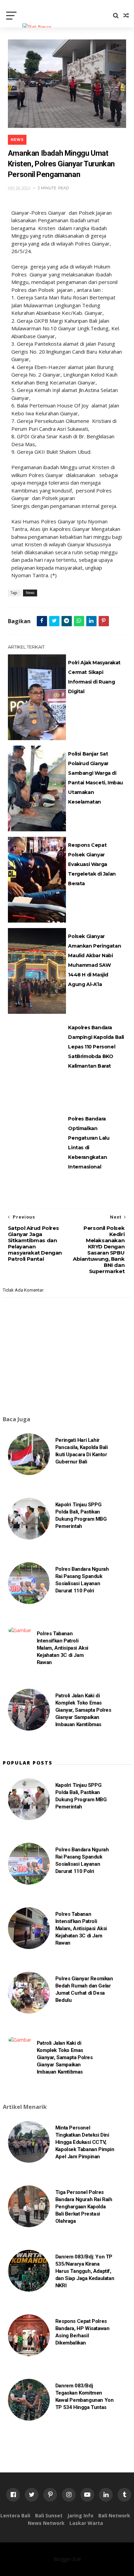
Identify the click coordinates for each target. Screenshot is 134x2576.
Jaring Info (80, 2515)
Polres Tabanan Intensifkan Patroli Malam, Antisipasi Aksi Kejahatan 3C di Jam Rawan (63, 1648)
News (17, 140)
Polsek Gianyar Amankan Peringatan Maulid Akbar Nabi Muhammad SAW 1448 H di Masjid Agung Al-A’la (94, 960)
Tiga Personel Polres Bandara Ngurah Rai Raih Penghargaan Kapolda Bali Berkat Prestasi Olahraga (84, 2207)
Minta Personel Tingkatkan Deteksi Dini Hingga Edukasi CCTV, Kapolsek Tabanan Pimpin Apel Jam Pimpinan (85, 2142)
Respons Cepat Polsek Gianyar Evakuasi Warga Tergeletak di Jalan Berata (92, 864)
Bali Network (114, 2515)
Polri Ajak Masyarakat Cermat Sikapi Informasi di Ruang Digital (94, 677)
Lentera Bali (15, 2515)
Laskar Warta (86, 2523)
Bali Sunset (49, 2515)
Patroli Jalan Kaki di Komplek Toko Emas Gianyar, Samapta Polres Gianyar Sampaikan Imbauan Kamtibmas (83, 1710)
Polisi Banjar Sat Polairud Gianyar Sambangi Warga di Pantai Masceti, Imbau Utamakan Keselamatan (96, 778)
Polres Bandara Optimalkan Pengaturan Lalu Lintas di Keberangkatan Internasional (89, 1143)
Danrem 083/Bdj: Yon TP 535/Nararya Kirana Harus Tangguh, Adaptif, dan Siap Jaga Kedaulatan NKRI (85, 2271)
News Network (46, 2523)
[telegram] (67, 621)
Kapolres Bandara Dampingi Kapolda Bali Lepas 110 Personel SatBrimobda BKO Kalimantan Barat (96, 1047)
